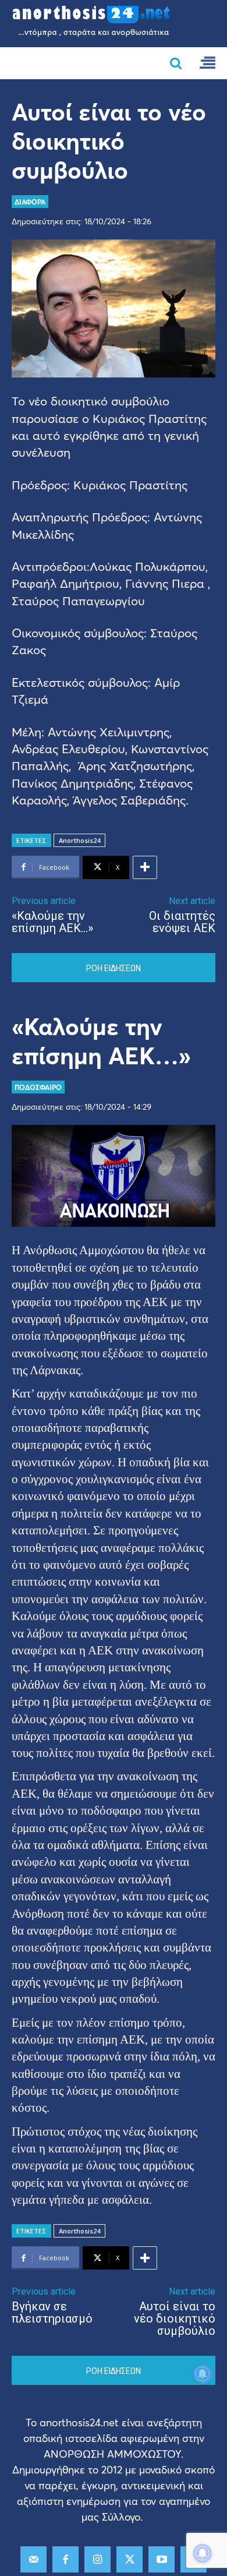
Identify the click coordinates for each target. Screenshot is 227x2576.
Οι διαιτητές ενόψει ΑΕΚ (182, 922)
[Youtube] (162, 2559)
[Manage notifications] (203, 2553)
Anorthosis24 (79, 840)
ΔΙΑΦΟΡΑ (30, 202)
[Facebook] (65, 2559)
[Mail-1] (33, 2559)
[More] (145, 867)
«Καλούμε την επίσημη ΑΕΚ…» (52, 922)
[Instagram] (97, 2559)
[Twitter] (130, 2559)
